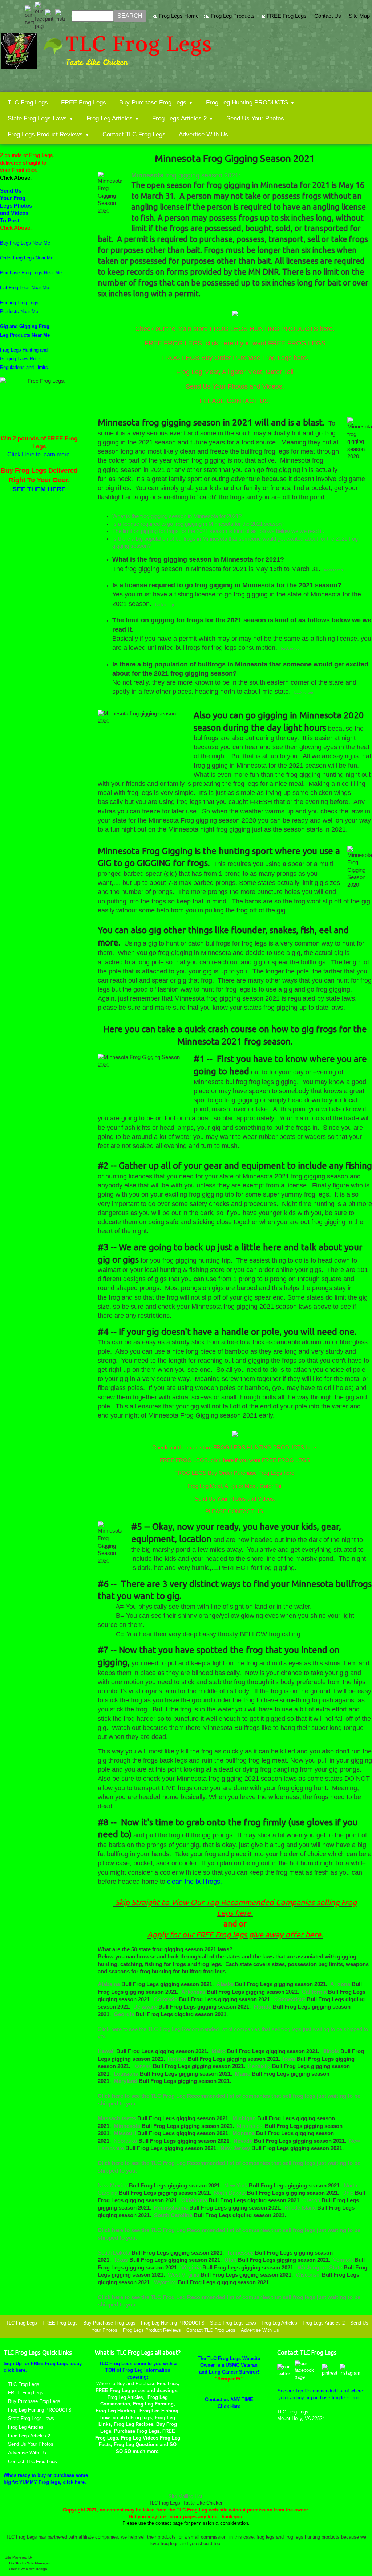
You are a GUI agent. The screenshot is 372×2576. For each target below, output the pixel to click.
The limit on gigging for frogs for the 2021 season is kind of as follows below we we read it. (218, 531)
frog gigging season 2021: (202, 175)
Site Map (359, 16)
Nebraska (126, 2141)
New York (236, 2186)
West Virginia (184, 2275)
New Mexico (113, 2186)
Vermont (344, 2260)
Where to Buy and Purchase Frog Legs (137, 2384)
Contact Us (328, 16)
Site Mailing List (185, 2496)
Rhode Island (301, 2208)
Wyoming (166, 2282)
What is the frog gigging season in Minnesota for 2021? (177, 516)
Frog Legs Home (179, 16)
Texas (122, 2260)
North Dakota (231, 2193)
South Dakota (115, 2253)
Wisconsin (309, 2275)
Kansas (143, 2066)
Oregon (312, 2200)
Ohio (349, 2193)
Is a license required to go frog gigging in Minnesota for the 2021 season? (198, 524)
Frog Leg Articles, (126, 2397)
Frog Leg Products (233, 16)
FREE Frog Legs (287, 16)
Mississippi (251, 2126)
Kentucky (259, 2066)
